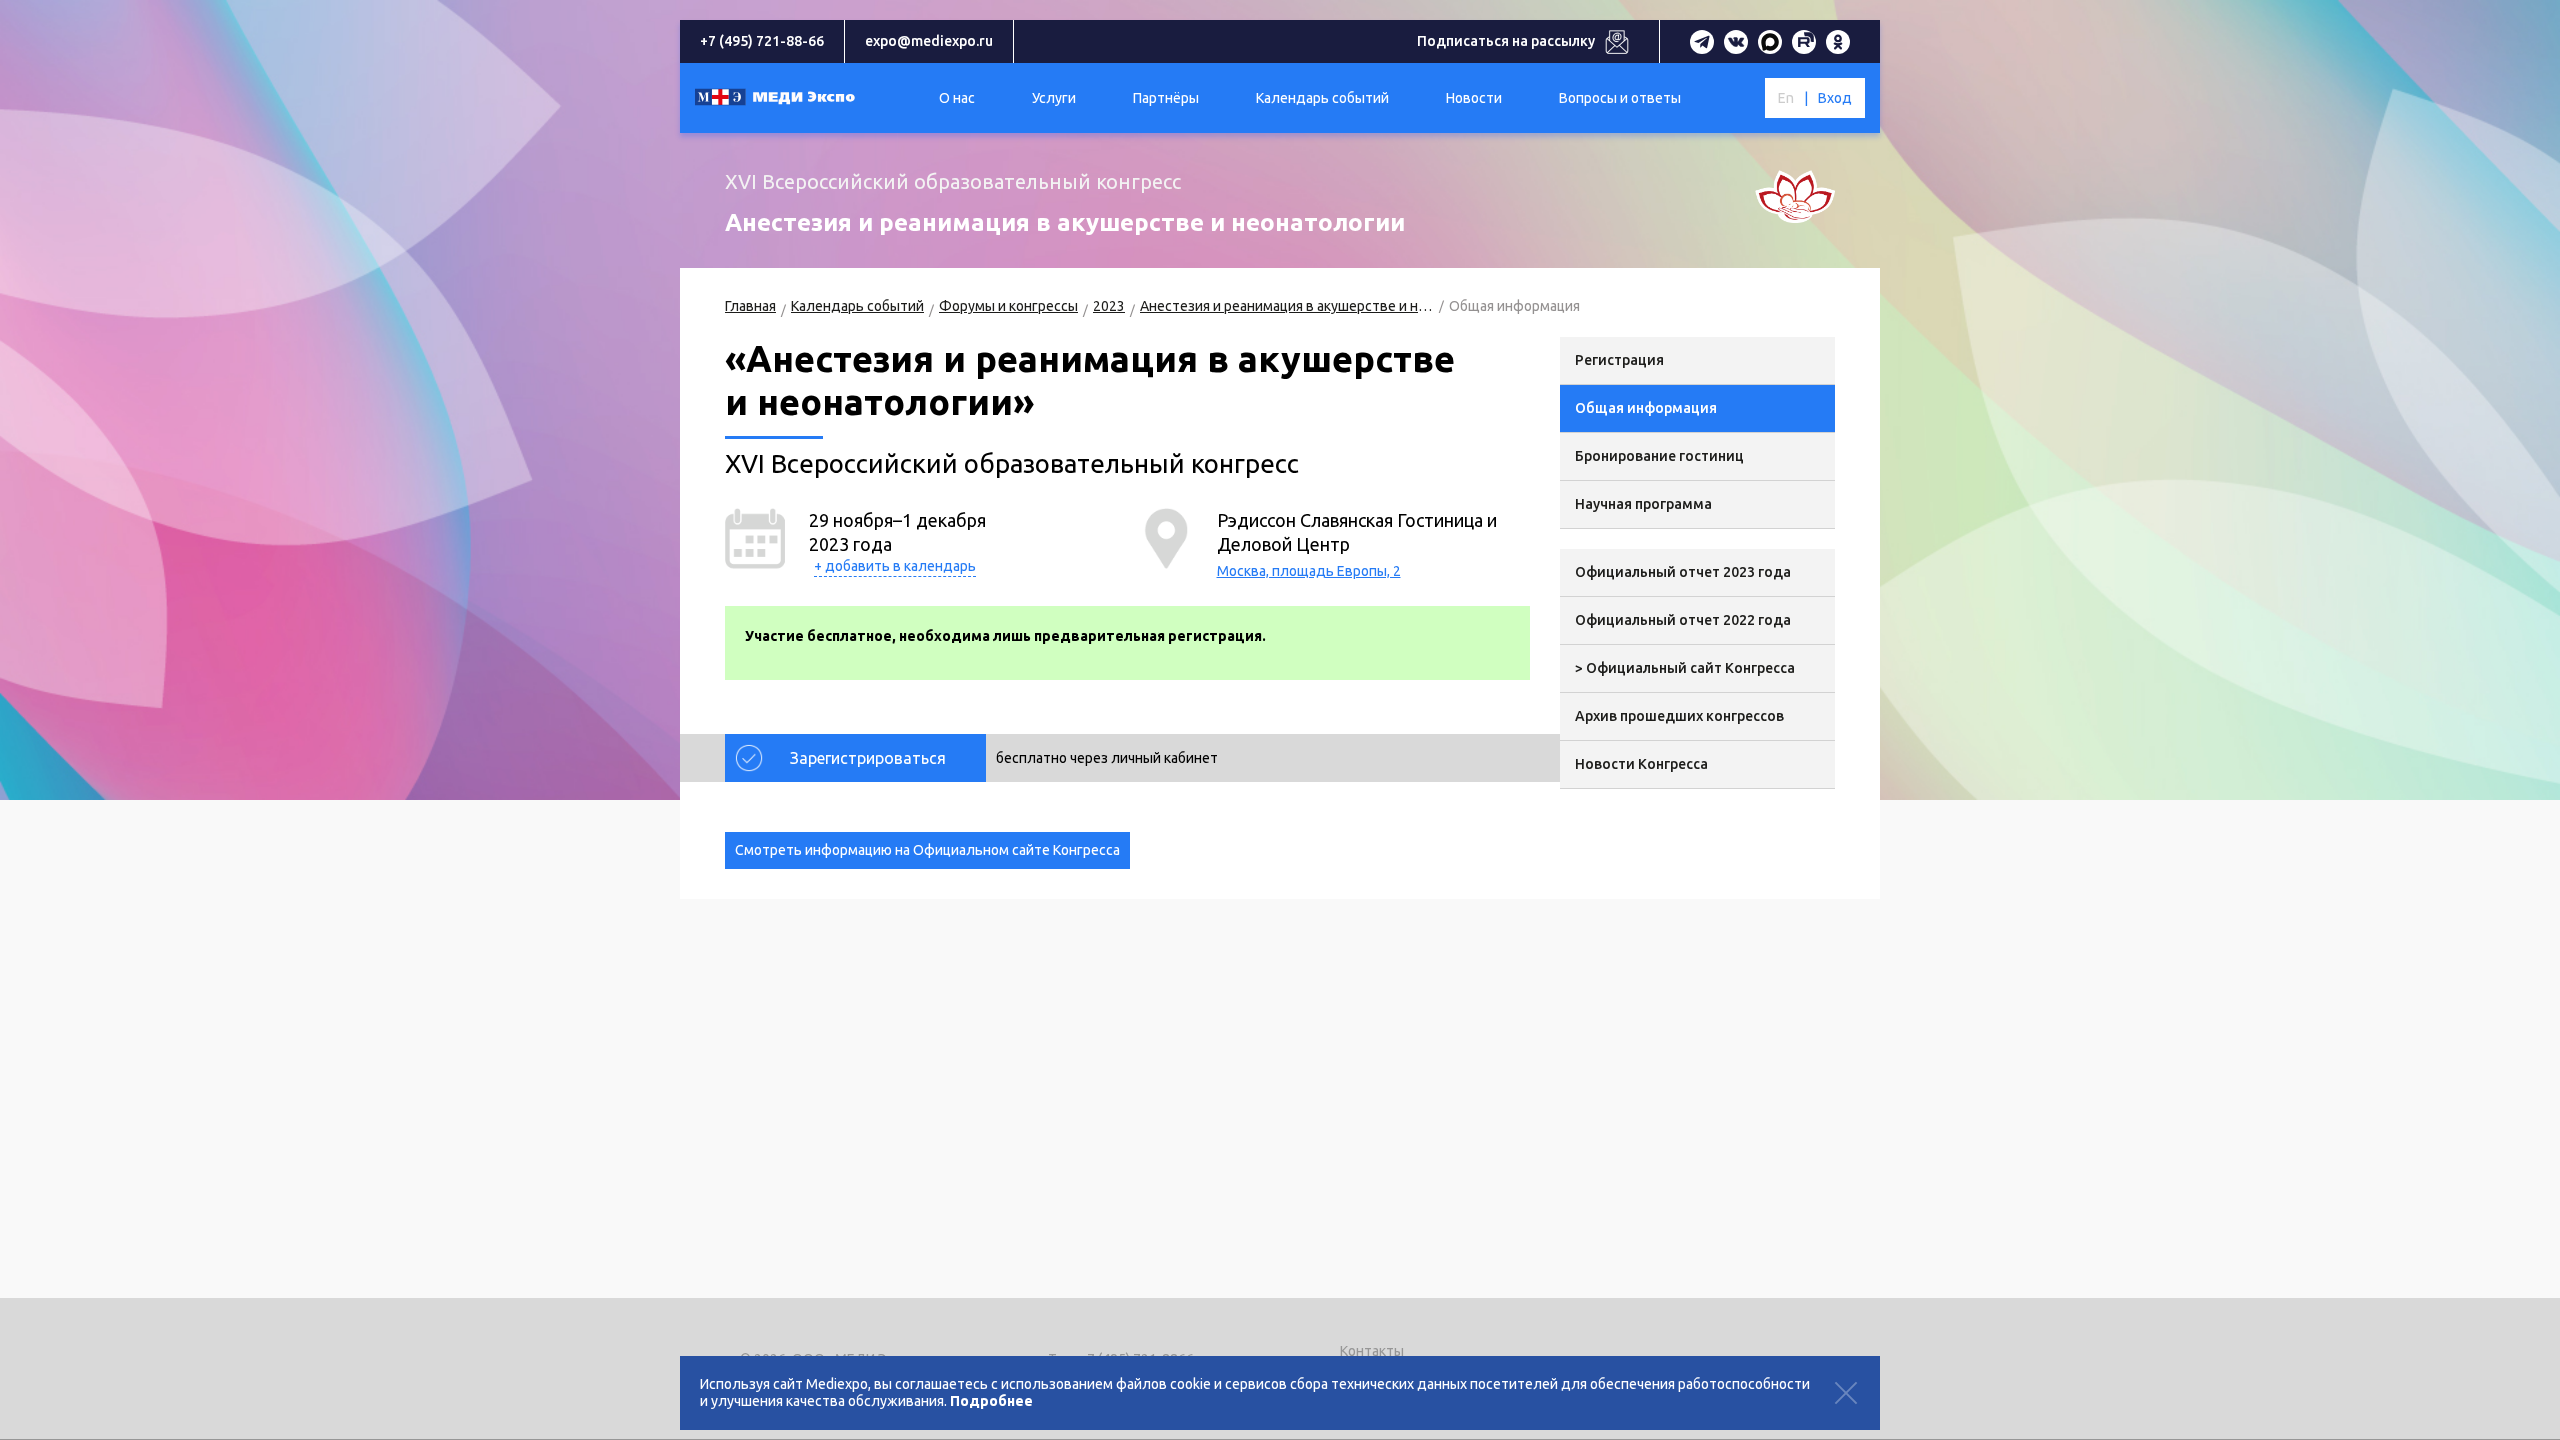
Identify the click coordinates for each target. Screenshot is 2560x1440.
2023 (1109, 306)
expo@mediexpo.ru (929, 41)
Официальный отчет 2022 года (1683, 620)
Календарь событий (857, 306)
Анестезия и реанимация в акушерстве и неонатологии (1287, 306)
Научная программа (1643, 504)
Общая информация (1646, 408)
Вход (1835, 98)
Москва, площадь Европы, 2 (1309, 571)
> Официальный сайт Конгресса (1685, 668)
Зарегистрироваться (868, 758)
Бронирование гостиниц (1659, 456)
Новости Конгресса (1641, 764)
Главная (750, 306)
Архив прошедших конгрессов (1679, 716)
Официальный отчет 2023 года (1683, 572)
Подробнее (991, 1401)
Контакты (1372, 1351)
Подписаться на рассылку (1506, 41)
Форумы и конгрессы (1008, 306)
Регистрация (1619, 360)
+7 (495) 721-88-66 (762, 41)
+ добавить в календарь (895, 566)
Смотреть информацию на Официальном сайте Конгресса (927, 850)
